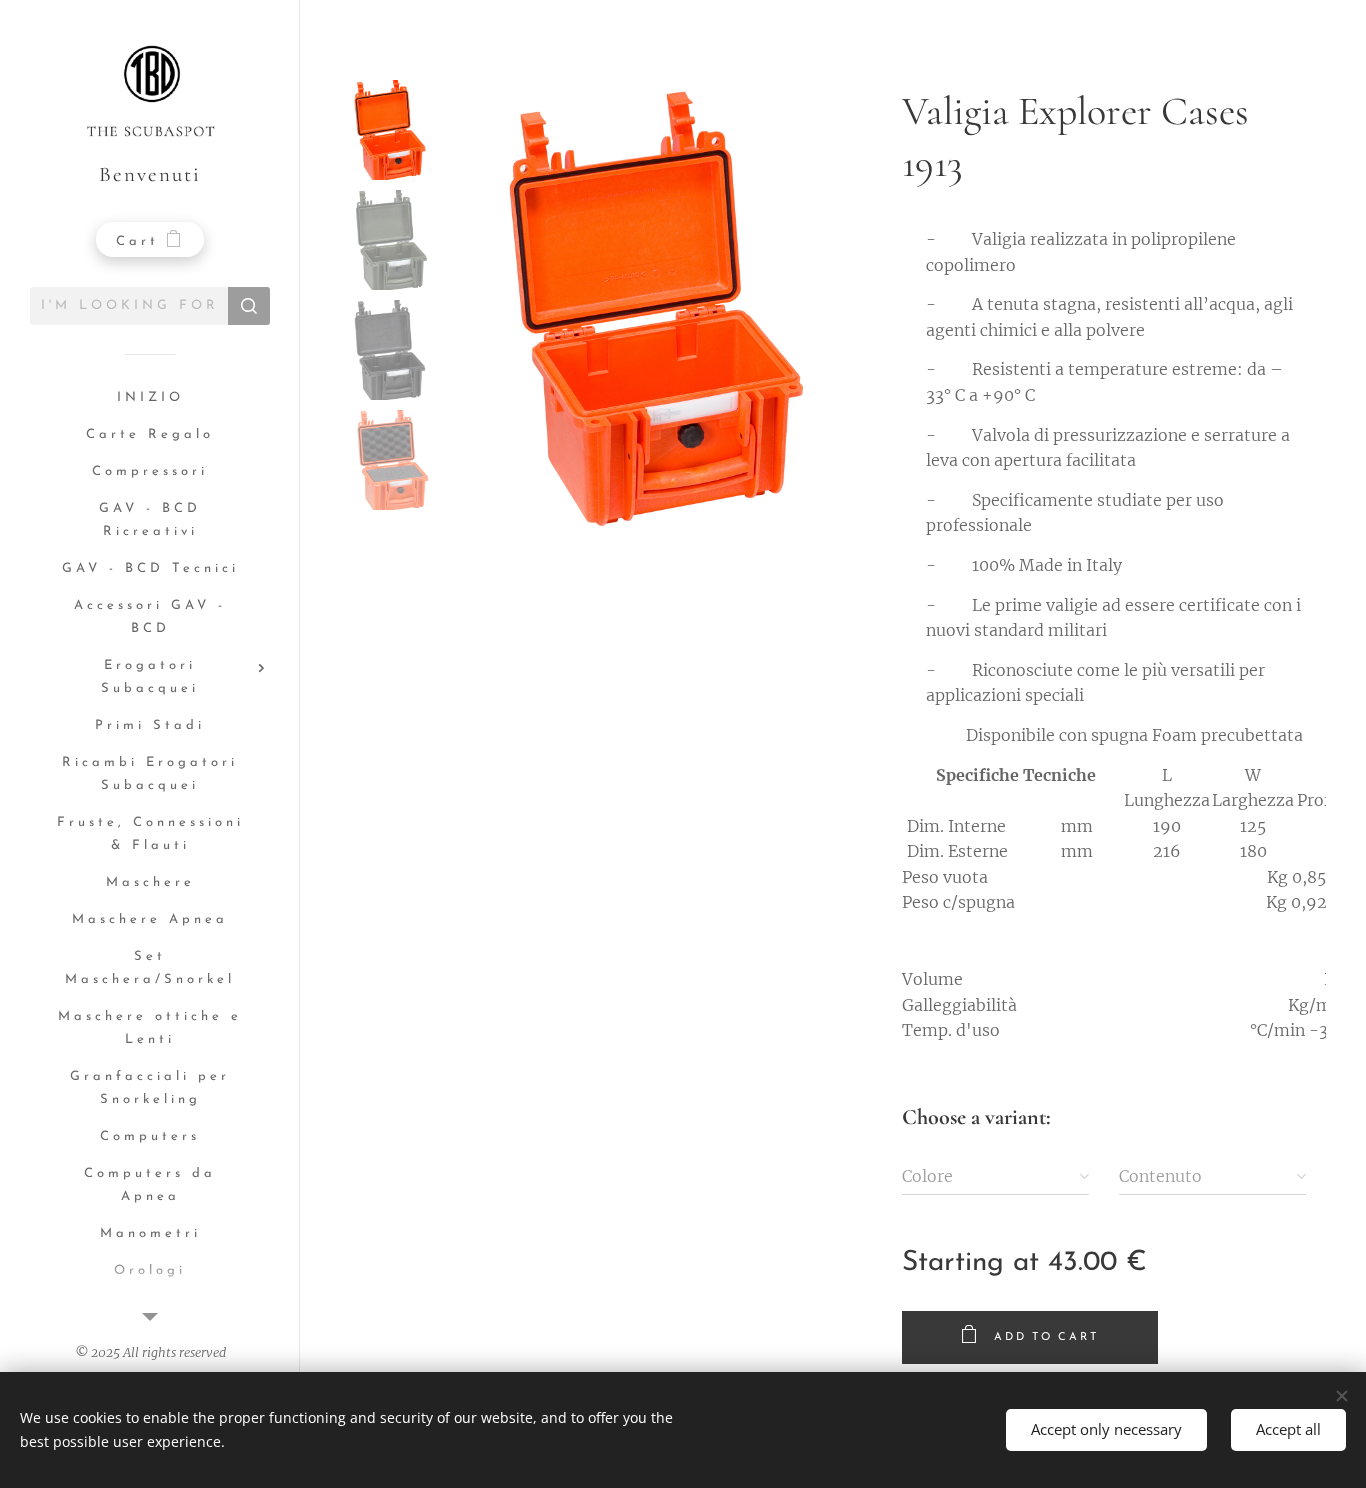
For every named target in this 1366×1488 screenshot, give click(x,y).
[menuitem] (150, 398)
